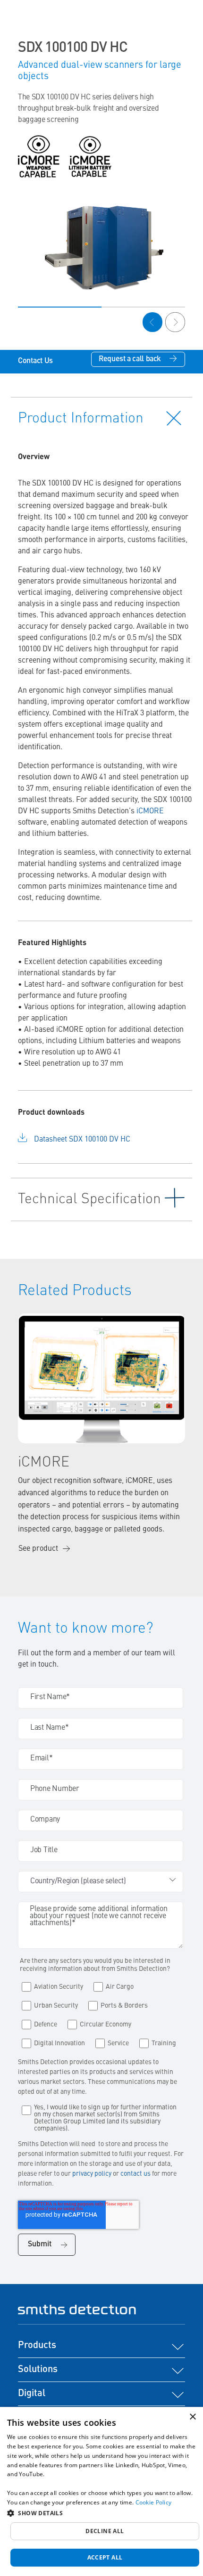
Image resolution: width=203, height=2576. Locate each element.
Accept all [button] (105, 2557)
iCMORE (150, 811)
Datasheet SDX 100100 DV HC (82, 1140)
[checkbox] (101, 2013)
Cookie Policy (154, 2502)
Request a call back (130, 359)
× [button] (192, 2417)
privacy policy (92, 2174)
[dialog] (101, 2491)
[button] (101, 2513)
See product (38, 1549)
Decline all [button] (105, 2531)
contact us (136, 2174)
